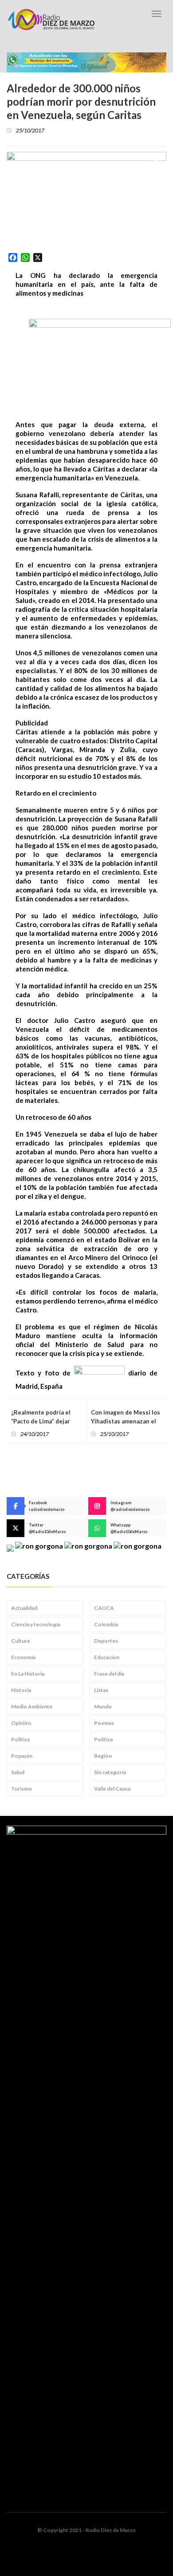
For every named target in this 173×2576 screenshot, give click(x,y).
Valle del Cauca (112, 1789)
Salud (18, 1772)
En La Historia (28, 1674)
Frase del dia (109, 1674)
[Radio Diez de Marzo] (51, 20)
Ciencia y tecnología (36, 1624)
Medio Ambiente (32, 1706)
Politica (20, 1739)
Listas (101, 1690)
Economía (23, 1657)
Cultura (20, 1641)
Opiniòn (21, 1723)
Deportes (106, 1641)
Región (103, 1756)
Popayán (22, 1756)
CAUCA (104, 1608)
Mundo (103, 1706)
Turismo (22, 1789)
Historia (21, 1690)
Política (103, 1739)
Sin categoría (110, 1772)
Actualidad (24, 1608)
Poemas (104, 1723)
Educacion (107, 1657)
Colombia (106, 1624)
